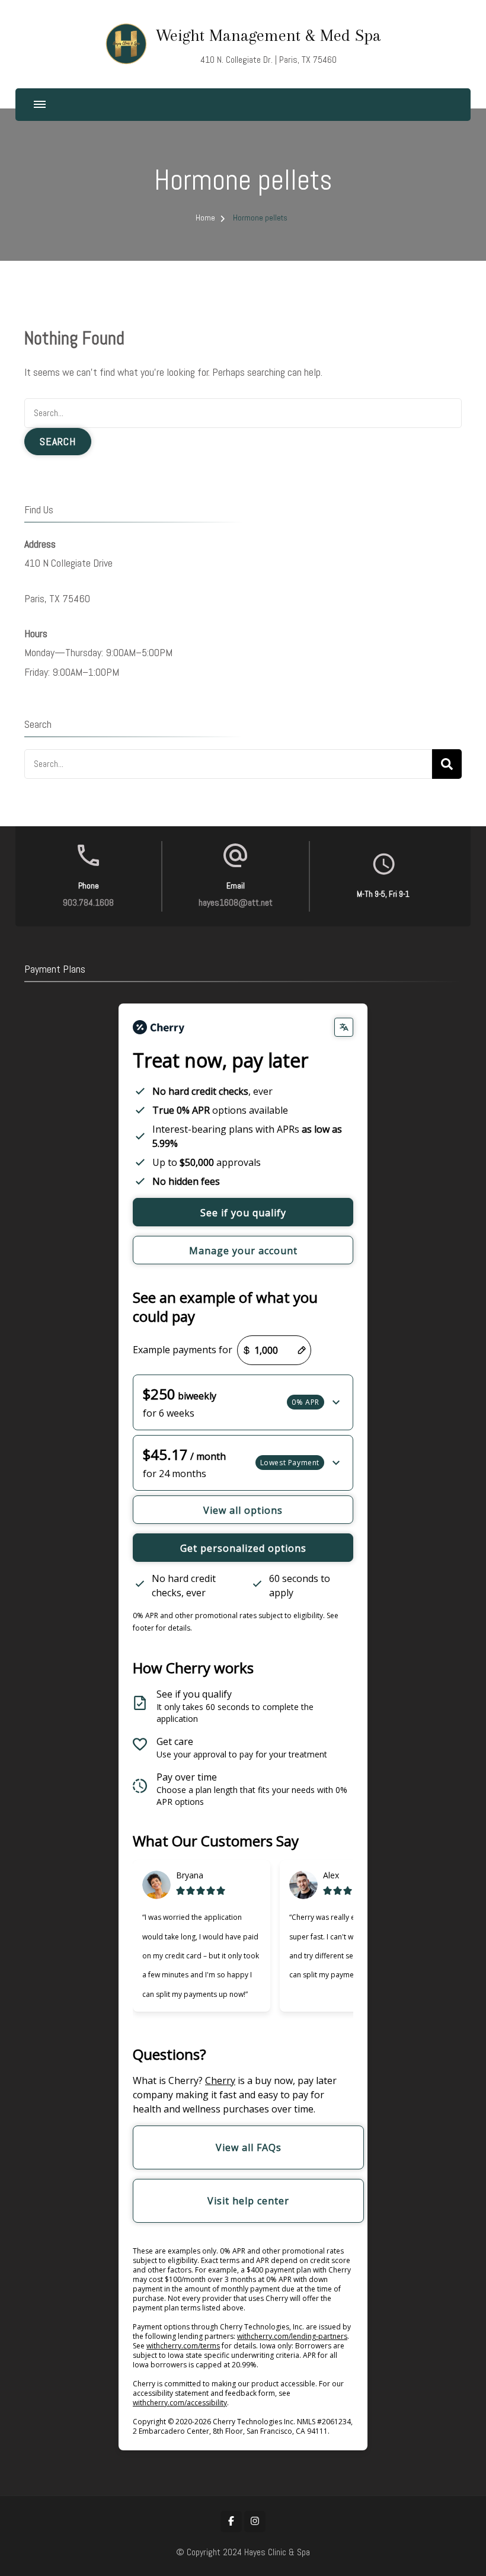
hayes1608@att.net (236, 902)
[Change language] (344, 1027)
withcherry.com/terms (183, 2346)
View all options (243, 1510)
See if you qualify (243, 1213)
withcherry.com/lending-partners (292, 2336)
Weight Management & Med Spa (268, 35)
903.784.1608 (88, 902)
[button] (243, 1402)
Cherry (220, 2080)
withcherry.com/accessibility (180, 2403)
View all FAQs (249, 2147)
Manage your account (243, 1251)
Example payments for (183, 1350)
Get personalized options (243, 1548)
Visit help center (248, 2201)
